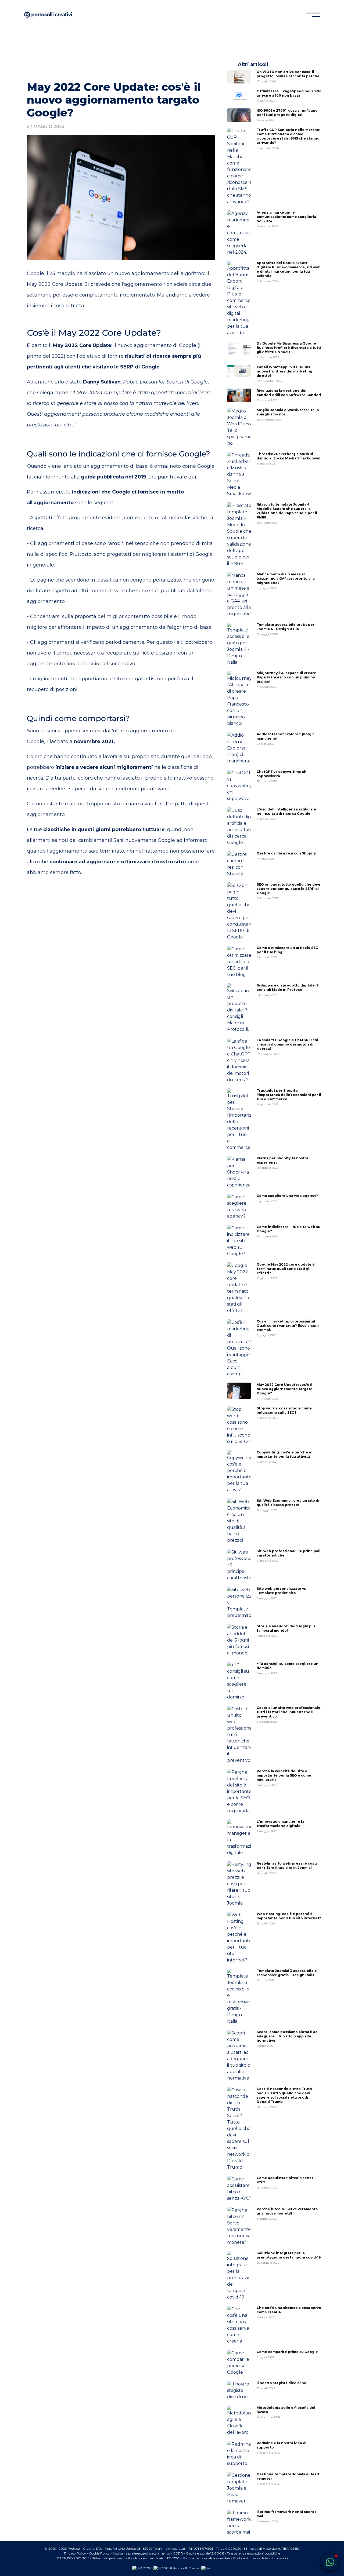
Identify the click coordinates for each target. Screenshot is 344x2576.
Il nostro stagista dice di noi (282, 2385)
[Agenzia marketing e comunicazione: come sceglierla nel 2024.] (239, 233)
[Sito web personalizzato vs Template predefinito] (239, 1603)
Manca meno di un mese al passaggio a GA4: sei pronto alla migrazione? (286, 581)
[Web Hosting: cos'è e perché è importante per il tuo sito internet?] (239, 1938)
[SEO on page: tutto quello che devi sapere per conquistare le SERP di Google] (239, 911)
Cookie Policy (99, 2553)
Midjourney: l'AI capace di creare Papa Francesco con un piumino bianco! (286, 680)
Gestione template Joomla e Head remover (288, 2479)
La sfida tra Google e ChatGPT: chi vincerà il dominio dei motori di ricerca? (287, 1047)
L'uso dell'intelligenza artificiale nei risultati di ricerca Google (286, 814)
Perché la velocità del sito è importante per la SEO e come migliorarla (284, 1778)
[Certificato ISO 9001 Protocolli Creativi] (177, 2568)
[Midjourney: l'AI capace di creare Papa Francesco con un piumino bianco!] (239, 699)
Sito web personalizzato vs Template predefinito (281, 1593)
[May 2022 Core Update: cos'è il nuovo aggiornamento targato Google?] (239, 1391)
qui (192, 477)
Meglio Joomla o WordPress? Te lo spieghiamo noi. (288, 415)
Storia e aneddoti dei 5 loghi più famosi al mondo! (286, 1631)
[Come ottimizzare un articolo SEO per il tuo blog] (239, 962)
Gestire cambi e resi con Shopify (286, 856)
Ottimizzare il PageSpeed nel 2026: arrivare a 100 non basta (289, 96)
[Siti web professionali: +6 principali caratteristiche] (239, 1565)
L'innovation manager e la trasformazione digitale (280, 1826)
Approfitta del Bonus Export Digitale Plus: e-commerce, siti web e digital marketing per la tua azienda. (289, 272)
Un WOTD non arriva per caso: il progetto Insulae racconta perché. (289, 76)
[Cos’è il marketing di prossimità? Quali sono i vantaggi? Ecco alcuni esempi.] (239, 1348)
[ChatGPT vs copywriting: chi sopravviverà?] (239, 786)
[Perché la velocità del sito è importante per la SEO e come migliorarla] (239, 1792)
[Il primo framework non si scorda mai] (239, 2523)
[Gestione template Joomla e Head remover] (239, 2488)
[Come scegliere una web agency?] (239, 1207)
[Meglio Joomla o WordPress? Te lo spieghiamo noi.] (239, 427)
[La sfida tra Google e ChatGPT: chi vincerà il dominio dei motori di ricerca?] (239, 1061)
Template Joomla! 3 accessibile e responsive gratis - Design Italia (287, 1975)
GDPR (178, 2553)
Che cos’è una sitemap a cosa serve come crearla (289, 2312)
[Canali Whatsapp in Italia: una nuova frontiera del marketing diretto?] (239, 371)
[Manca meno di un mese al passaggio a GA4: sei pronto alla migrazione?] (239, 595)
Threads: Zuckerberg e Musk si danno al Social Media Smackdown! (289, 459)
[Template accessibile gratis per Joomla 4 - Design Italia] (239, 644)
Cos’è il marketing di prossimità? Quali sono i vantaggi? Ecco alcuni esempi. (288, 1328)
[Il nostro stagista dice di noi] (239, 2391)
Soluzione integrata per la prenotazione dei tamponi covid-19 (289, 2258)
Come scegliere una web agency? (287, 1198)
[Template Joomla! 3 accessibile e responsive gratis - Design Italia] (239, 1997)
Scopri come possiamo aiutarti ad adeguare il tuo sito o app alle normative (287, 2039)
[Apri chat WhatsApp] (330, 2562)
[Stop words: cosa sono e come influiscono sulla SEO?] (239, 1426)
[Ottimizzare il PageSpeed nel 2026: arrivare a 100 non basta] (239, 96)
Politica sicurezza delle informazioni (261, 2558)
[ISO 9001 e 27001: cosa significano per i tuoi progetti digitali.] (239, 115)
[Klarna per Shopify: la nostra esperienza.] (239, 1172)
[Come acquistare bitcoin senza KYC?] (239, 2189)
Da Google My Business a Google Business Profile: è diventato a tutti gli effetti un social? (289, 350)
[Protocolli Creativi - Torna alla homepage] (48, 15)
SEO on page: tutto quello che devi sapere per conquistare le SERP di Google (288, 891)
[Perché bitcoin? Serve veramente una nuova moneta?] (239, 2226)
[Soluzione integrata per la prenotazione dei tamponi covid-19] (239, 2276)
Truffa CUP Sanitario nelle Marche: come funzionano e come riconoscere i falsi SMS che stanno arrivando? (288, 139)
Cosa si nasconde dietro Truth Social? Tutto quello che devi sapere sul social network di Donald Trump (284, 2098)
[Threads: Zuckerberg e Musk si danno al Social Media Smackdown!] (239, 474)
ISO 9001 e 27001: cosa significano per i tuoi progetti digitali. (287, 115)
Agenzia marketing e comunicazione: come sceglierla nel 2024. (286, 219)
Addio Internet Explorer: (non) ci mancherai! (286, 739)
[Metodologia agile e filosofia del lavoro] (239, 2421)
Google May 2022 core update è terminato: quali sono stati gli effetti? (286, 1271)
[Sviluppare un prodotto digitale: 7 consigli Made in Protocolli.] (239, 1008)
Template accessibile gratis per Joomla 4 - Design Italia (286, 629)
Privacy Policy (75, 2553)
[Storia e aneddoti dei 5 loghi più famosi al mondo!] (239, 1640)
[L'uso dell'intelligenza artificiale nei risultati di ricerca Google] (239, 827)
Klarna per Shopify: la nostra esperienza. (282, 1163)
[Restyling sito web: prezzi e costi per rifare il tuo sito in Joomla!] (239, 1884)
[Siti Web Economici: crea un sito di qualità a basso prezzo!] (239, 1521)
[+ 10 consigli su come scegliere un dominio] (239, 1681)
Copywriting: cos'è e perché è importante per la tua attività (284, 1457)
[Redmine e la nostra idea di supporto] (239, 2454)
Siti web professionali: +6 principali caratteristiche (289, 1556)
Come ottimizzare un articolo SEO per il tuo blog (288, 952)
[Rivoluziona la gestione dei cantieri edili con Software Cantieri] (239, 395)
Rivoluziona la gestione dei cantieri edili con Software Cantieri (289, 395)
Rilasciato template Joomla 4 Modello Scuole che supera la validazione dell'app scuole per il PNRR (287, 513)
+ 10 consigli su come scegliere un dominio (288, 1668)
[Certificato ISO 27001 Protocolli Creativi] (142, 2568)
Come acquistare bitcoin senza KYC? (285, 2183)
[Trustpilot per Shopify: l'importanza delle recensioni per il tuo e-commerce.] (239, 1120)
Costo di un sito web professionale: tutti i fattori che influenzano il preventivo (289, 1715)
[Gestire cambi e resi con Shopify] (239, 864)
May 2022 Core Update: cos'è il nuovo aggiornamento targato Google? (285, 1391)
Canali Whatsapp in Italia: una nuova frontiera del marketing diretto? (284, 374)
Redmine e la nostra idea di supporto (282, 2448)
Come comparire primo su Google (287, 2354)
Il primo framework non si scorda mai (287, 2516)
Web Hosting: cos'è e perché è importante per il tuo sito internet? (289, 1919)
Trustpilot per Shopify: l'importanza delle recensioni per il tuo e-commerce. (289, 1097)
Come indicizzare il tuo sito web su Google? (289, 1232)
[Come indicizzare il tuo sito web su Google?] (239, 1241)
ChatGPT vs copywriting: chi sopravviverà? (282, 776)
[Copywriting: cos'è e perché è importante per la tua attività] (239, 1472)
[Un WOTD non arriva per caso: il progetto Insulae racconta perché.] (239, 77)
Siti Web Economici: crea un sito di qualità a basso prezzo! (288, 1505)
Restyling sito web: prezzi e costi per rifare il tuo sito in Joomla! (287, 1868)
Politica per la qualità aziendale (206, 2558)
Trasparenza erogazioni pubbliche (254, 2553)
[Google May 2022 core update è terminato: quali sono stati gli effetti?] (239, 1288)
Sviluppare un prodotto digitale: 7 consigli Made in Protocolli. (288, 990)
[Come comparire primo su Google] (239, 2363)
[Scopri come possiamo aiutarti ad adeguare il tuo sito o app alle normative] (239, 2056)
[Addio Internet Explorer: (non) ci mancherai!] (239, 748)
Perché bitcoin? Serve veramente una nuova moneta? (287, 2214)
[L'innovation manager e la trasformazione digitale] (239, 1838)
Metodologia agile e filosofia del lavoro (286, 2412)
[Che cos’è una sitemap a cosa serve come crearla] (239, 2325)
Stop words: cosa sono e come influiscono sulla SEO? (284, 1413)
